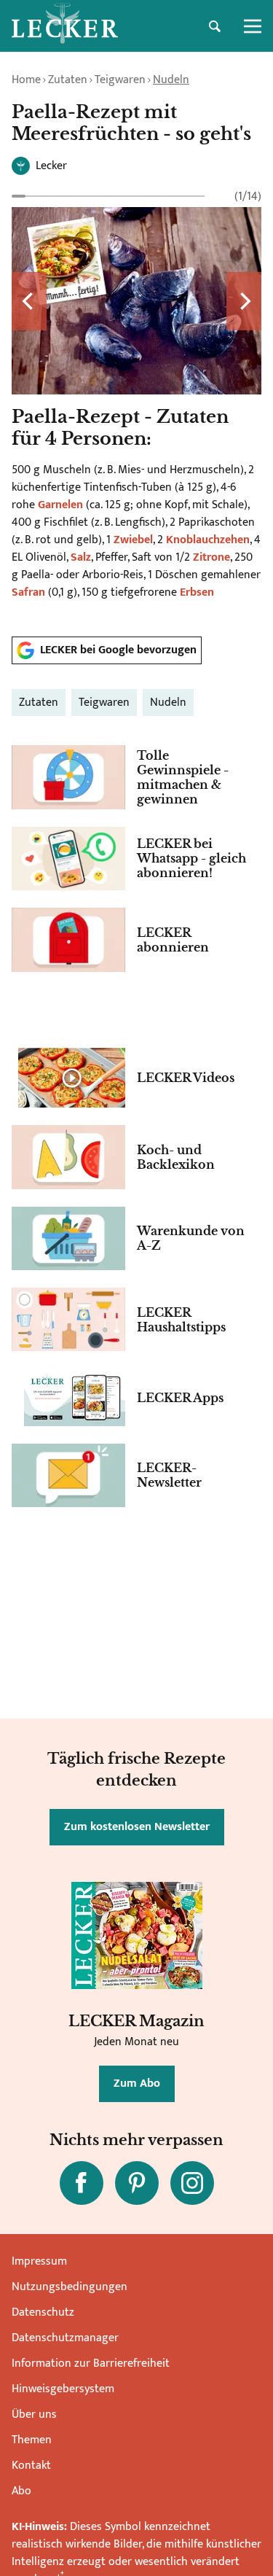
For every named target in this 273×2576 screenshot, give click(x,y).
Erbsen (197, 592)
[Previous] (29, 301)
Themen (32, 2440)
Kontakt (31, 2466)
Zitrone (211, 557)
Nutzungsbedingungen (70, 2287)
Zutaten (68, 80)
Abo (21, 2491)
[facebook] (82, 2183)
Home (26, 80)
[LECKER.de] (65, 26)
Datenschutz (43, 2312)
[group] (136, 406)
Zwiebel (133, 540)
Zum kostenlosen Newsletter (137, 1827)
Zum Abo (137, 2083)
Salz (81, 557)
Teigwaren (120, 80)
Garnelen (60, 505)
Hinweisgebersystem (63, 2389)
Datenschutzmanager (65, 2338)
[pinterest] (137, 2183)
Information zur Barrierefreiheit (91, 2363)
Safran (28, 592)
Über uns (34, 2414)
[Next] (244, 301)
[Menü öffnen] (253, 26)
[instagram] (192, 2183)
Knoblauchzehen (208, 540)
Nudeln (171, 80)
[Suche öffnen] (215, 26)
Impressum (39, 2261)
